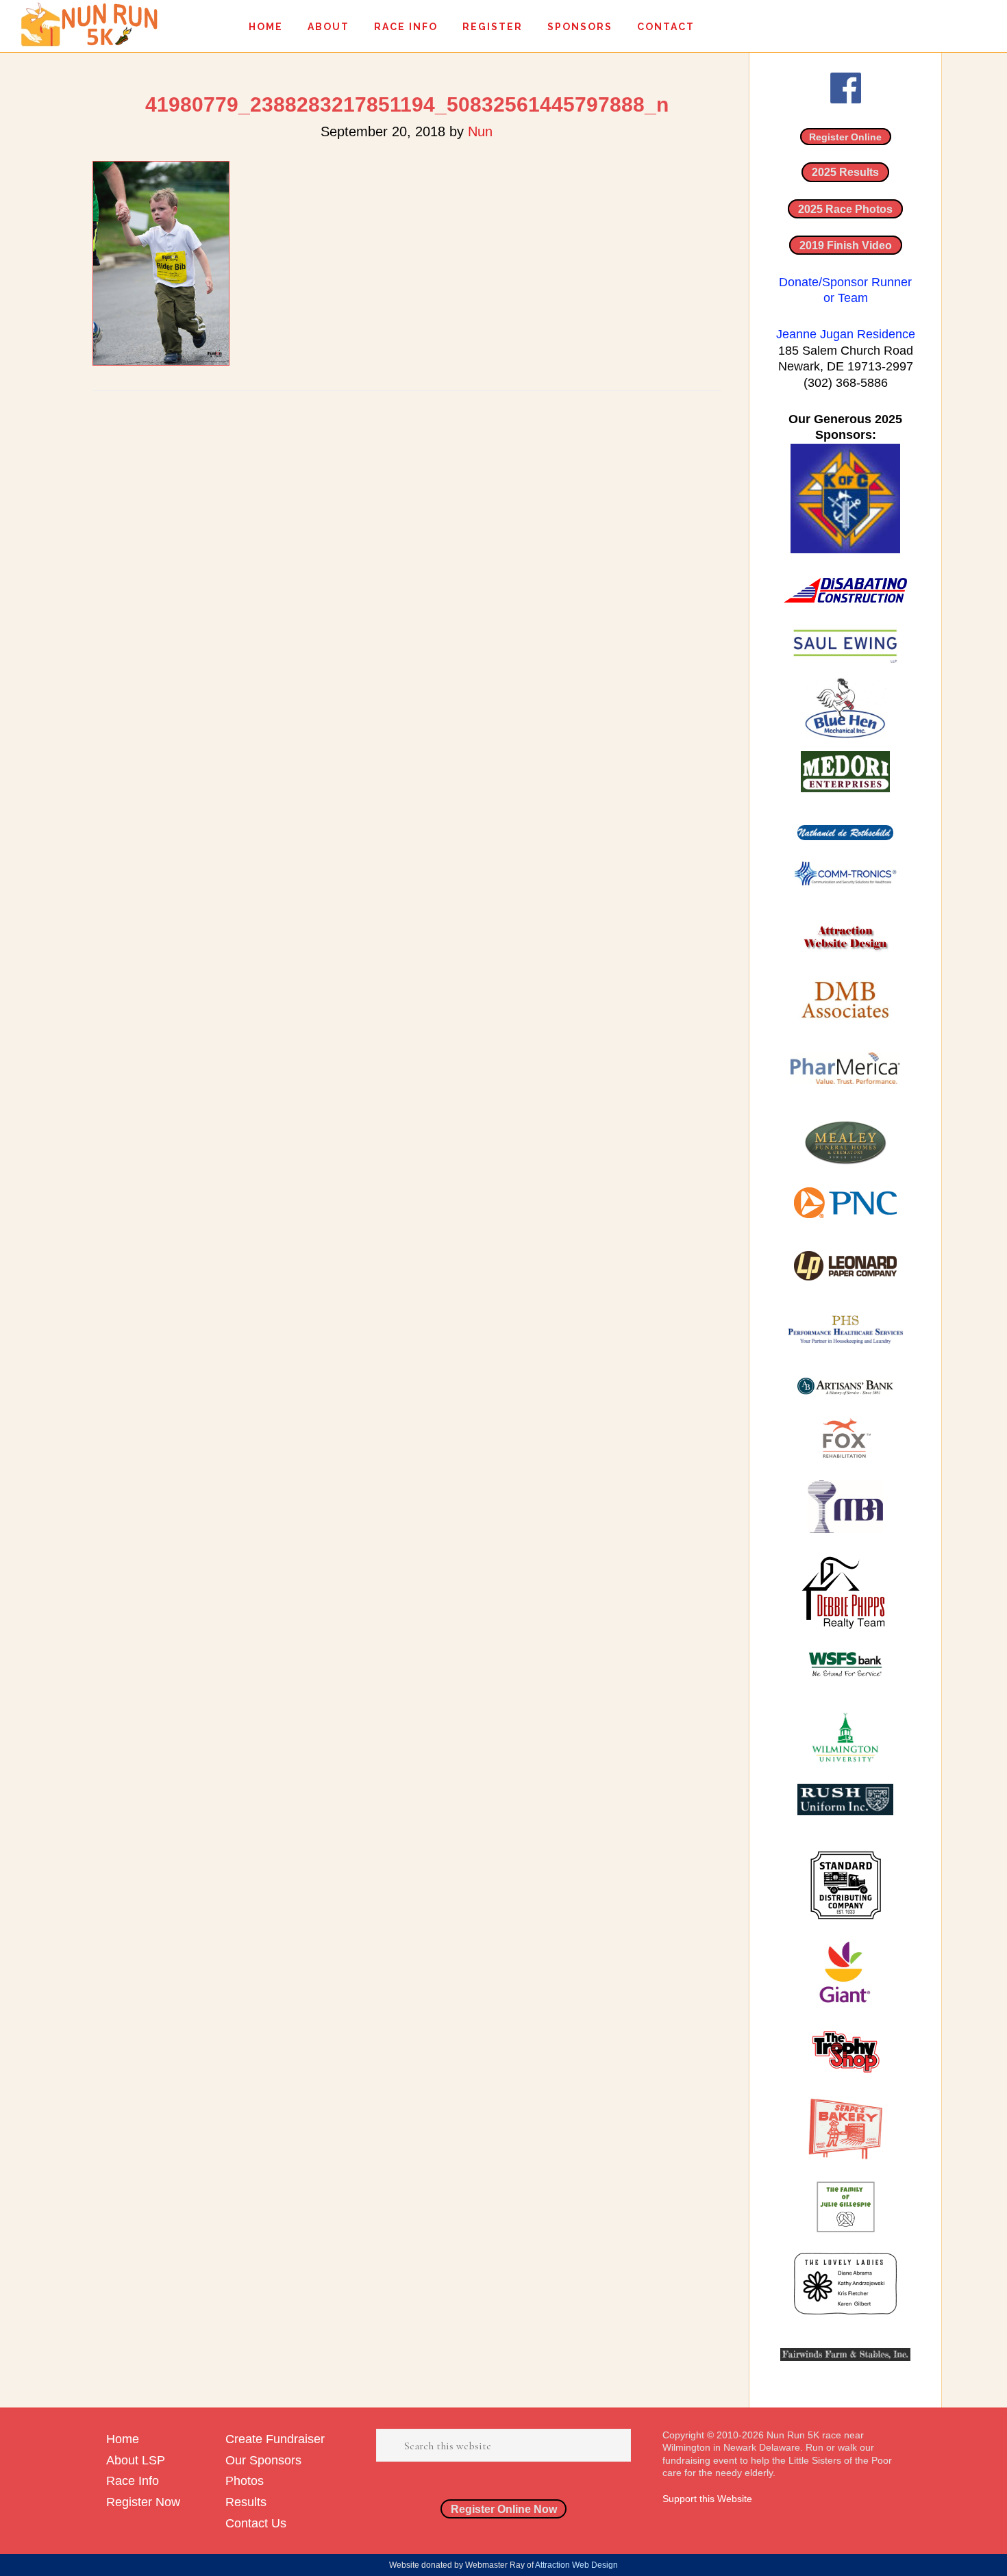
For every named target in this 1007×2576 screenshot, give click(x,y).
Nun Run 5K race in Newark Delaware (89, 24)
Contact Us (256, 2523)
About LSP (136, 2460)
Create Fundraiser (275, 2439)
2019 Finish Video (846, 245)
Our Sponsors (263, 2460)
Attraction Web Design (576, 2565)
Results (246, 2502)
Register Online (845, 137)
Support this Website (707, 2499)
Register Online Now (504, 2509)
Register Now (143, 2502)
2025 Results (845, 172)
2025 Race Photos (845, 209)
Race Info (133, 2481)
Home (123, 2439)
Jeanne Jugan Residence (846, 334)
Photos (245, 2481)
